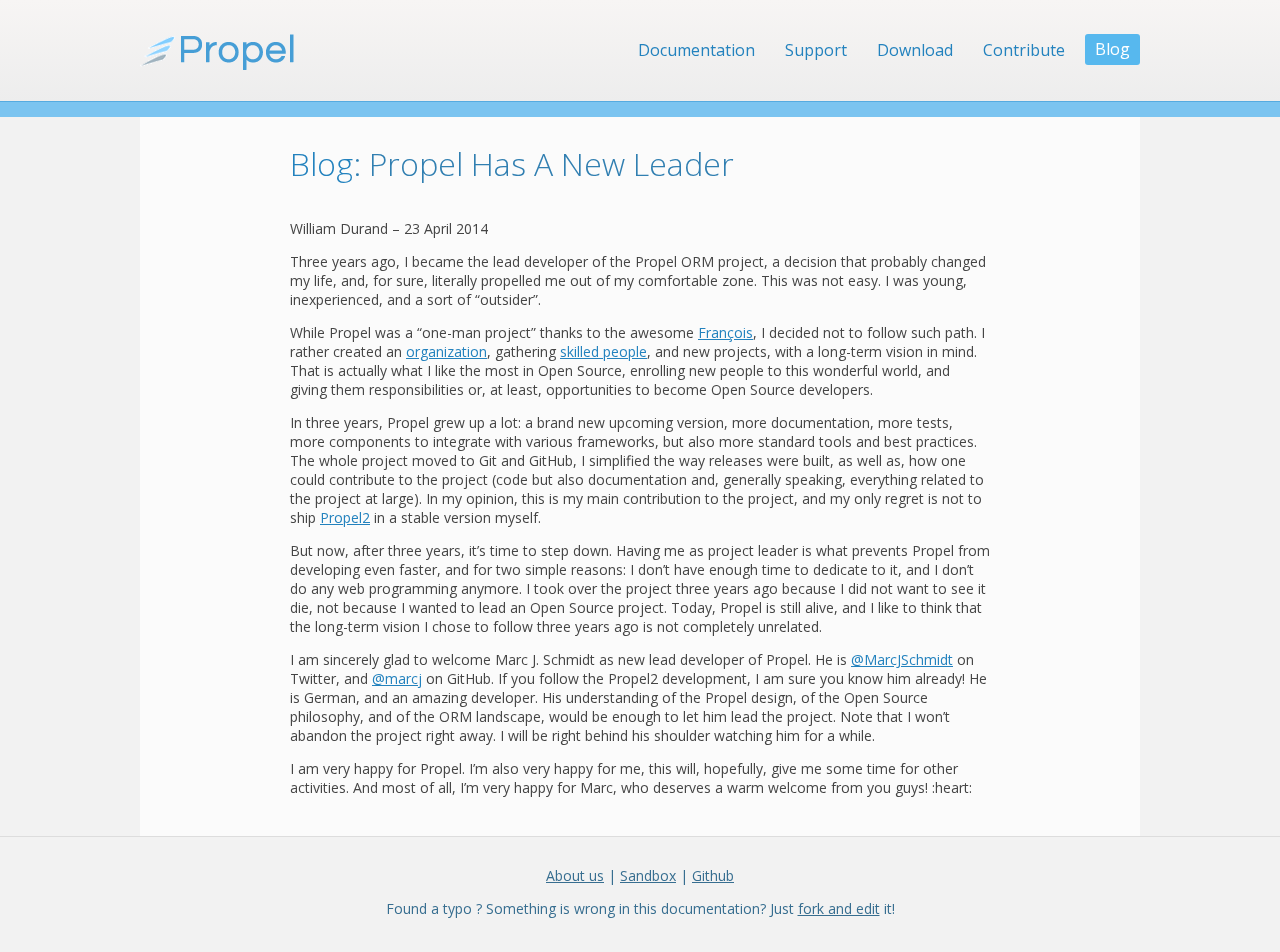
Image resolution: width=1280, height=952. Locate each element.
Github (713, 875)
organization (446, 351)
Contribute (1024, 50)
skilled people (603, 351)
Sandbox (648, 875)
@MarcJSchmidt (902, 659)
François (725, 332)
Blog (1112, 49)
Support (816, 50)
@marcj (397, 678)
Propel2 (345, 517)
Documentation (696, 50)
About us (575, 875)
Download (915, 50)
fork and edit (839, 908)
